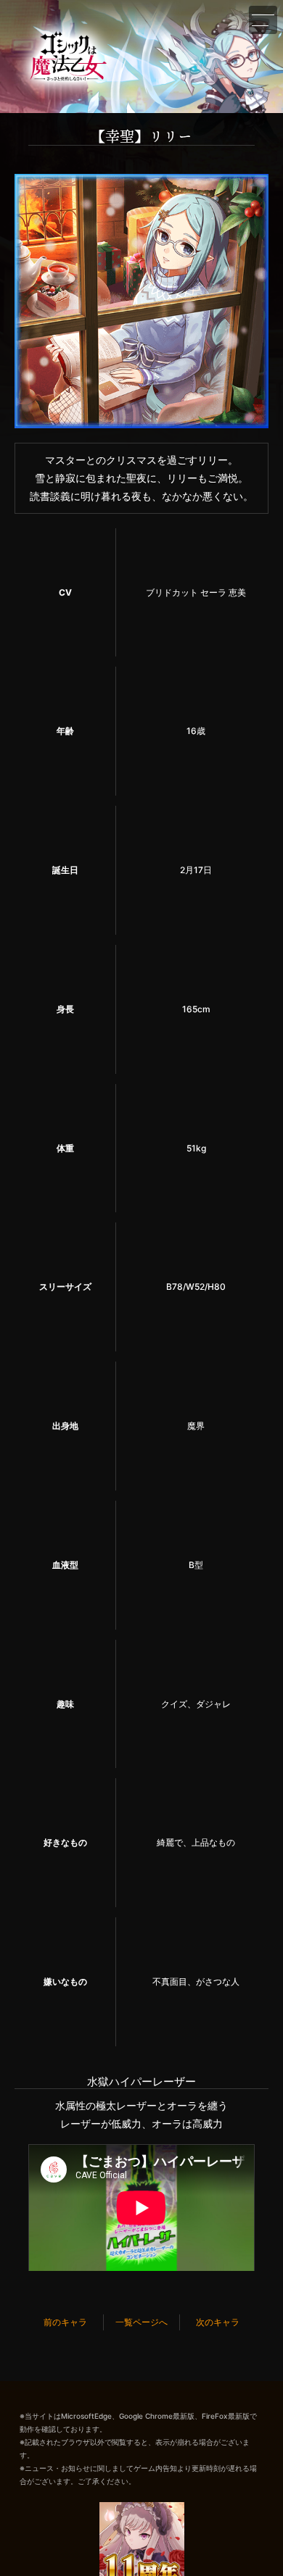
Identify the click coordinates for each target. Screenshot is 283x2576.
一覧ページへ (141, 2322)
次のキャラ (218, 2322)
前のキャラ (65, 2322)
